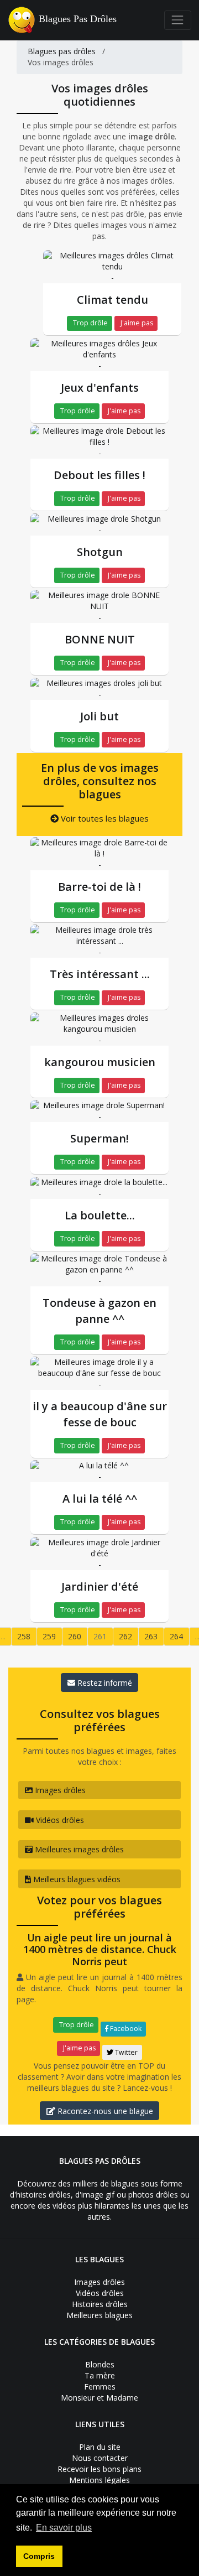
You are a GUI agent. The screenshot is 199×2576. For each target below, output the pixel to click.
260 (75, 1636)
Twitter (125, 2052)
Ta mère (100, 2375)
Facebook (125, 2029)
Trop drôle (90, 323)
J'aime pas (136, 323)
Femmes (100, 2387)
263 (151, 1636)
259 (49, 1636)
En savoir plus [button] (64, 2528)
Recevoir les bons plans (99, 2469)
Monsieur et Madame (99, 2398)
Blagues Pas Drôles (78, 19)
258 (24, 1636)
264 (176, 1636)
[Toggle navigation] (178, 20)
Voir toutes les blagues (104, 818)
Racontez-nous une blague (104, 2111)
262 (125, 1636)
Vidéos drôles (59, 1820)
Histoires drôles (100, 2304)
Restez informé (104, 1683)
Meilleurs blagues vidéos (76, 1879)
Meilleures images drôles (78, 1849)
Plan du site (100, 2447)
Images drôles (59, 1790)
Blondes (100, 2364)
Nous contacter (100, 2458)
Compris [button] (39, 2556)
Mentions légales (99, 2480)
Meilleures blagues (99, 2315)
